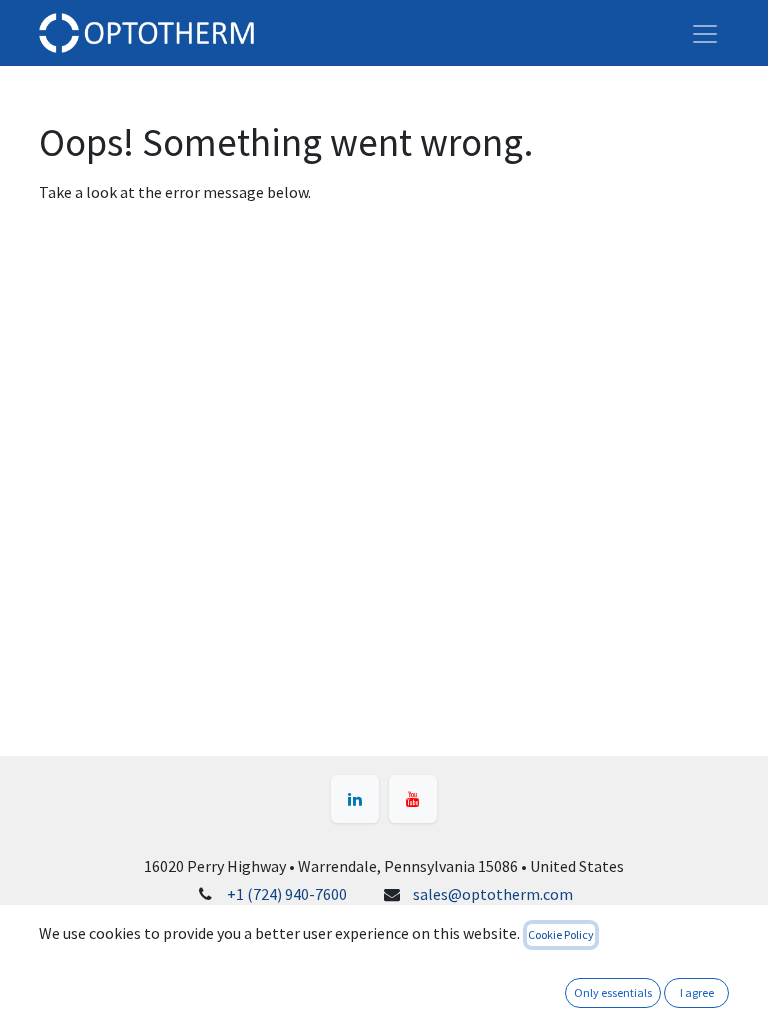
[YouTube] (413, 799)
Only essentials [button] (613, 992)
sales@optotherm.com (493, 894)
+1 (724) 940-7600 (287, 894)
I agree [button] (697, 992)
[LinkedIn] (355, 799)
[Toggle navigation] (705, 33)
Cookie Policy (561, 934)
